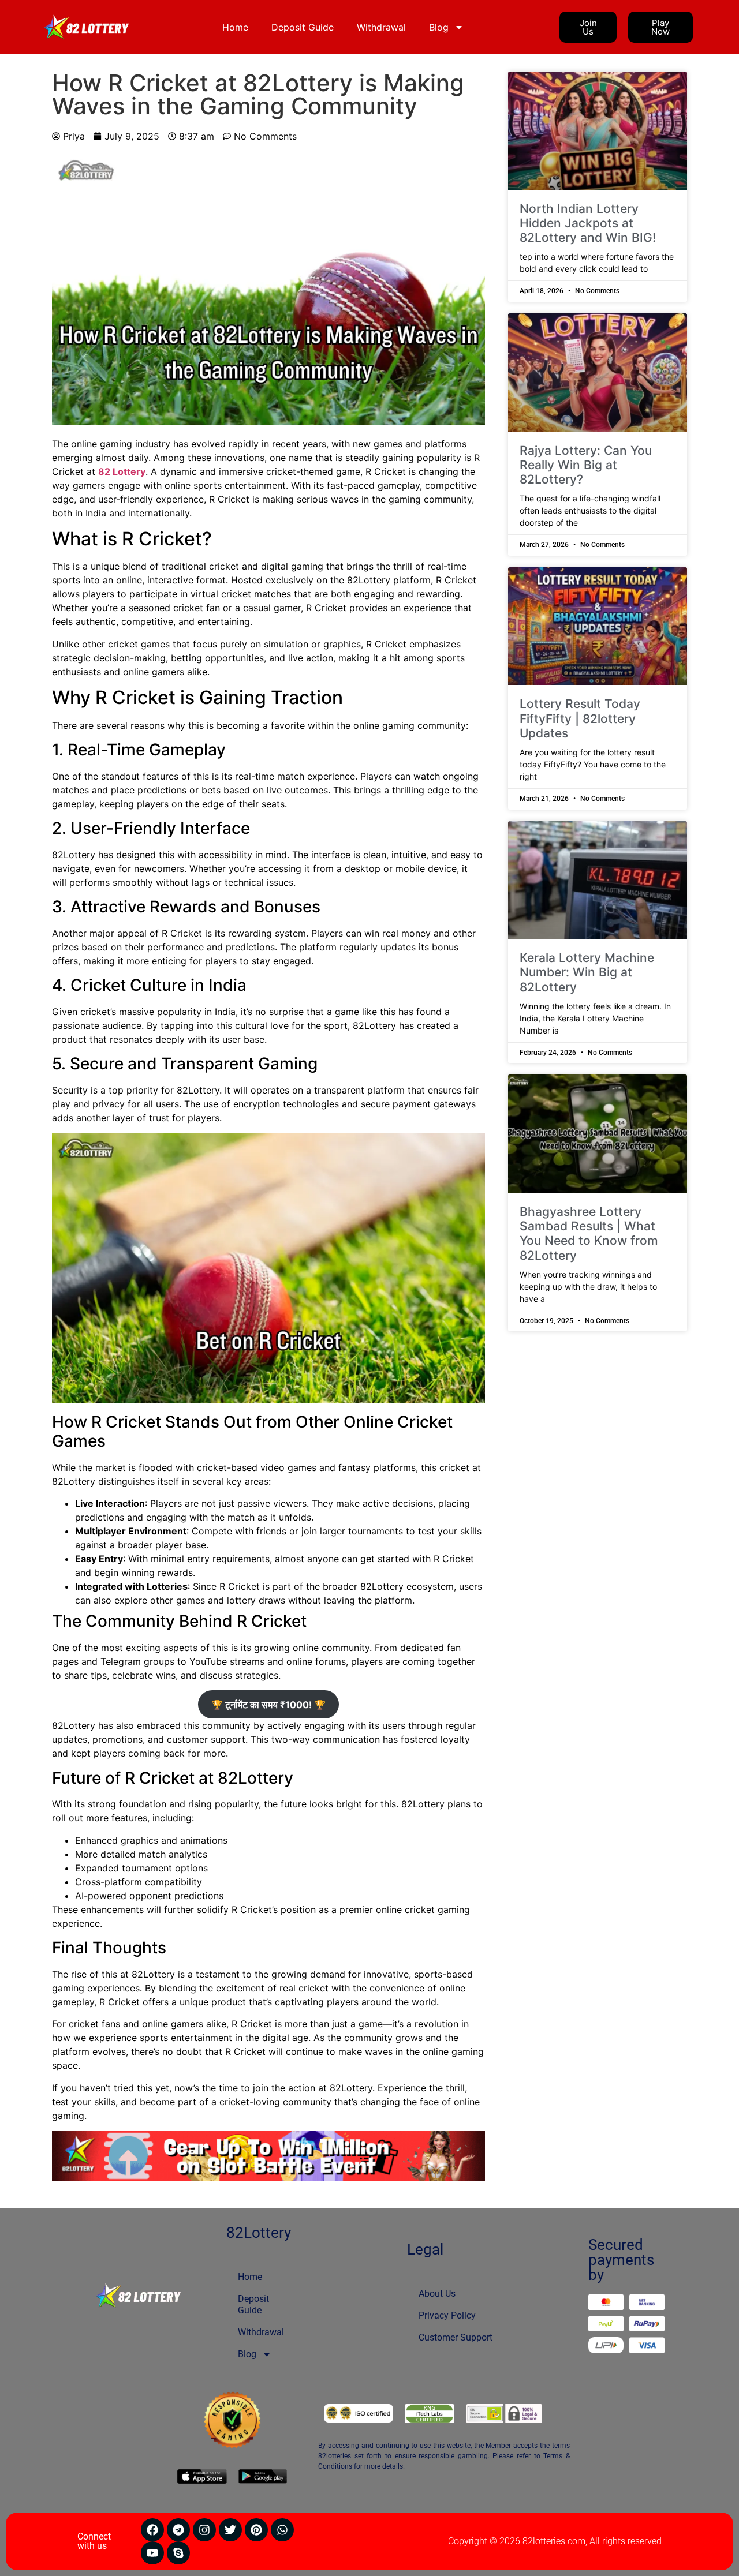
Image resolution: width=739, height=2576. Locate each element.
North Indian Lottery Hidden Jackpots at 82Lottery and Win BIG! (588, 223)
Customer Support (456, 2337)
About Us (437, 2294)
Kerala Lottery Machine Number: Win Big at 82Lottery (587, 972)
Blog (439, 27)
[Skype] (178, 2553)
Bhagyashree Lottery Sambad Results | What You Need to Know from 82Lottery (589, 1233)
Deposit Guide (303, 27)
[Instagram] (204, 2530)
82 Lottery (122, 471)
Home (235, 27)
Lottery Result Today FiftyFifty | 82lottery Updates (580, 718)
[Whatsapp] (282, 2530)
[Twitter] (230, 2530)
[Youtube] (152, 2553)
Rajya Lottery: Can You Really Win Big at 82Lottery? (586, 465)
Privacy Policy (447, 2315)
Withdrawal (381, 27)
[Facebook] (152, 2530)
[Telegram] (178, 2530)
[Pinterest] (256, 2530)
